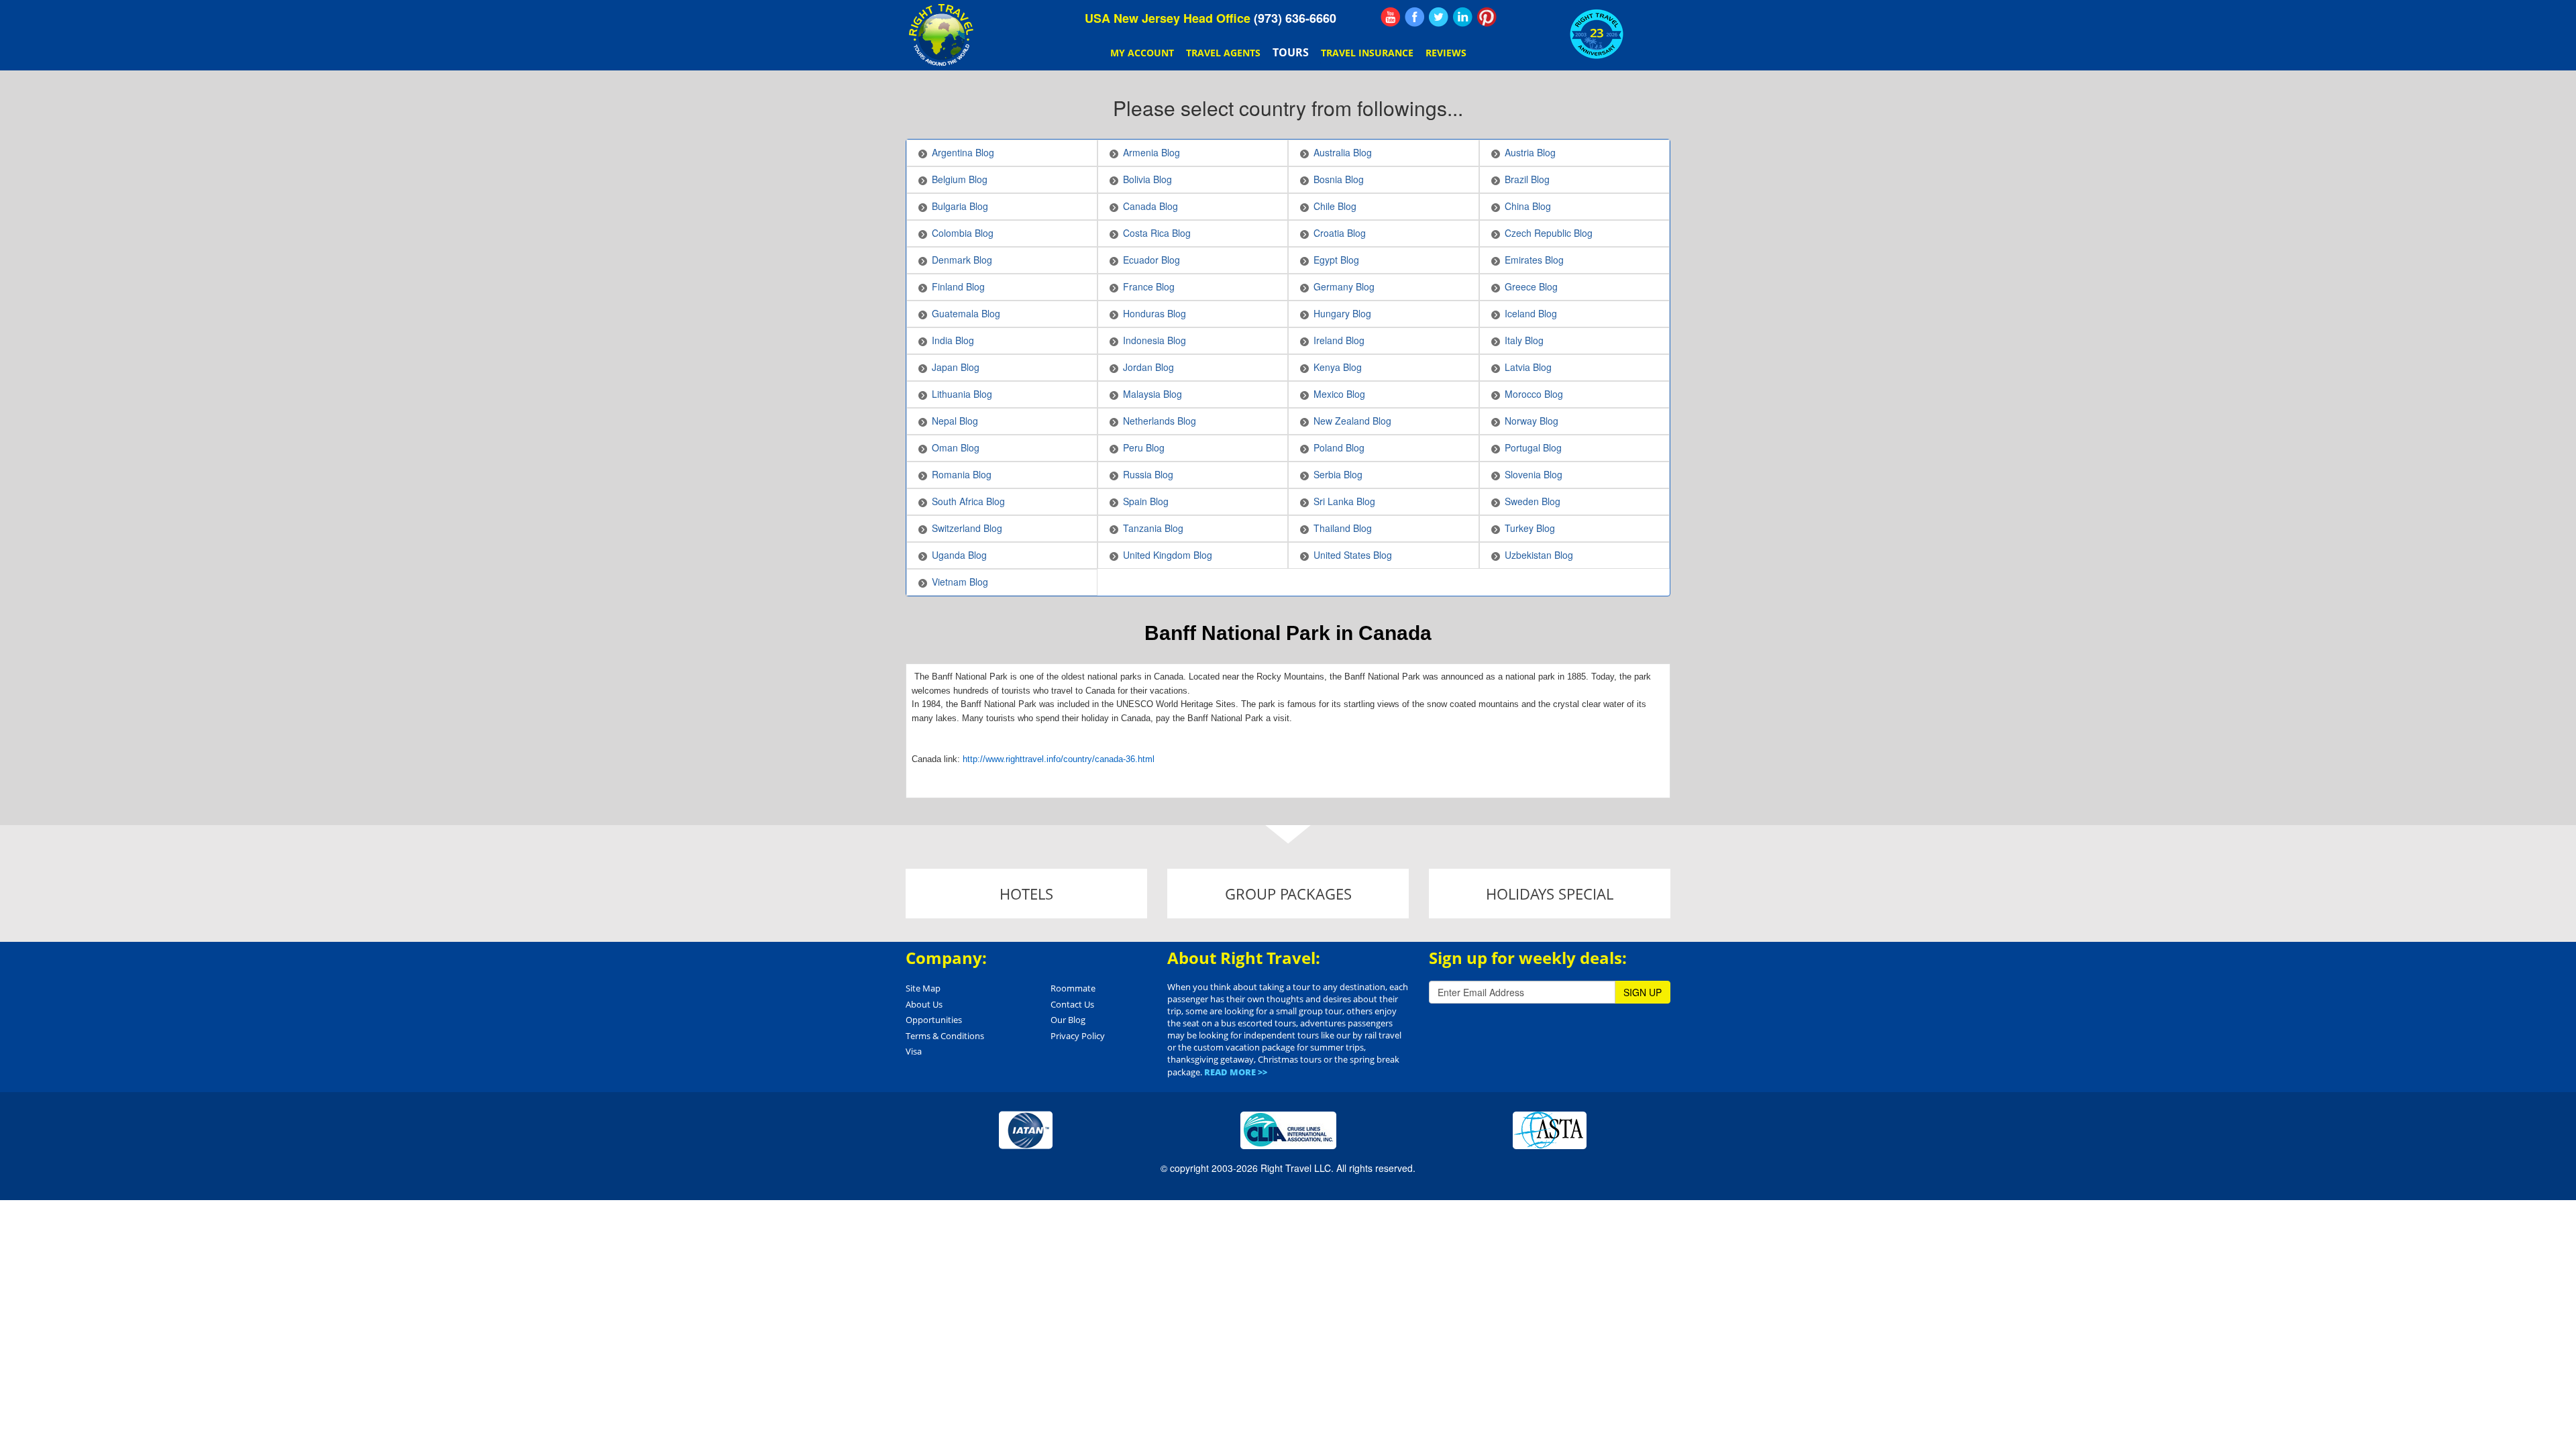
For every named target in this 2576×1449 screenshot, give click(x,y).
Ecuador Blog (1151, 260)
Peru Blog (1144, 447)
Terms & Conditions (945, 1036)
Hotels (1026, 894)
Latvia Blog (1528, 367)
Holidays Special (1550, 894)
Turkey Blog (1530, 528)
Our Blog (1068, 1020)
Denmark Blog (962, 260)
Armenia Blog (1151, 152)
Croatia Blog (1340, 233)
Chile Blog (1335, 206)
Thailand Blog (1343, 528)
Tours (1291, 52)
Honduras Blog (1155, 313)
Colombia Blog (963, 233)
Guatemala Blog (966, 313)
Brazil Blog (1527, 179)
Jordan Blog (1148, 367)
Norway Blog (1532, 421)
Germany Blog (1344, 286)
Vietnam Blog (960, 582)
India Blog (953, 340)
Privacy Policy (1078, 1036)
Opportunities (934, 1020)
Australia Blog (1343, 152)
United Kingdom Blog (1168, 555)
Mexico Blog (1339, 394)
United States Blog (1353, 555)
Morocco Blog (1534, 394)
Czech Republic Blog (1549, 233)
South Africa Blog (968, 501)
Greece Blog (1531, 286)
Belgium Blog (960, 179)
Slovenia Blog (1534, 474)
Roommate (1073, 988)
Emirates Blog (1534, 260)
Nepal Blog (955, 421)
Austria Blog (1530, 152)
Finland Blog (958, 286)
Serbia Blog (1338, 474)
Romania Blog (962, 474)
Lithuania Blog (962, 394)
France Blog (1149, 286)
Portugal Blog (1533, 447)
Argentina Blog (963, 152)
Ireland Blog (1339, 340)
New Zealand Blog (1352, 421)
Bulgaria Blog (960, 206)
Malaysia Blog (1152, 394)
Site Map (923, 988)
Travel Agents (1223, 53)
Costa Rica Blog (1157, 233)
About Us (924, 1004)
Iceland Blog (1531, 313)
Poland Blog (1339, 447)
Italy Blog (1524, 340)
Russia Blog (1148, 474)
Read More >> (1236, 1072)
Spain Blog (1146, 501)
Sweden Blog (1533, 501)
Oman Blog (956, 447)
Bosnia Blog (1339, 179)
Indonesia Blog (1155, 340)
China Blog (1528, 206)
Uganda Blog (959, 555)
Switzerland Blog (967, 528)
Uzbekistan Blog (1539, 555)
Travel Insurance (1367, 53)
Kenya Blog (1338, 367)
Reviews (1446, 53)
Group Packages (1288, 894)
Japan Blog (956, 367)
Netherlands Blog (1160, 421)
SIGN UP (1643, 992)
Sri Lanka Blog (1344, 501)
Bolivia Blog (1147, 179)
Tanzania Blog (1153, 528)
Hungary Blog (1342, 313)
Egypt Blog (1336, 260)
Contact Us (1072, 1004)
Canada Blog (1150, 206)
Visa (914, 1051)
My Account (1142, 53)
